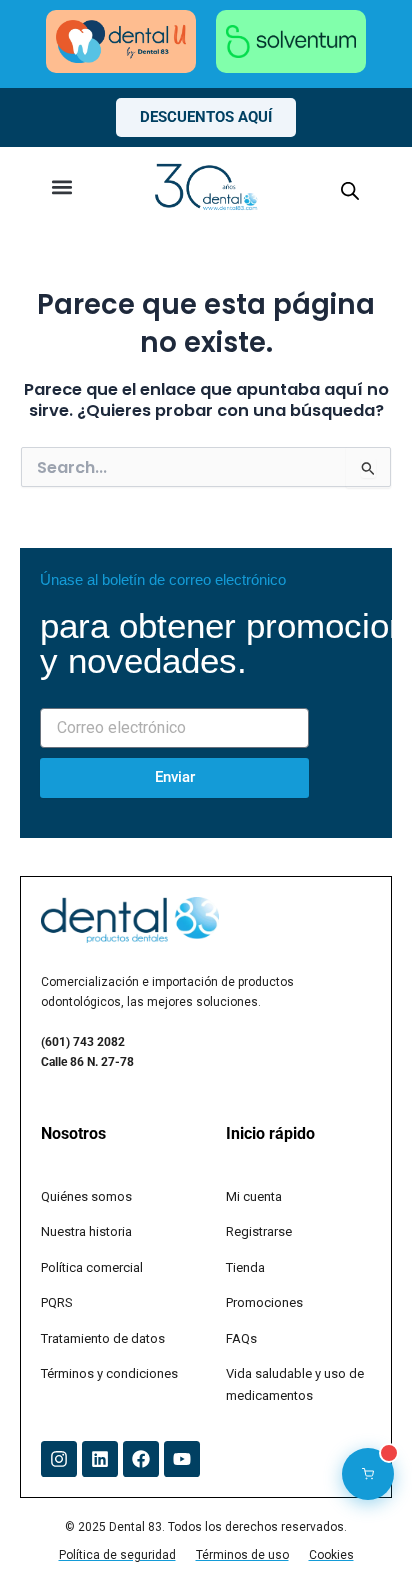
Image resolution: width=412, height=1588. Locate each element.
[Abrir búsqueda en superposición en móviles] (350, 191)
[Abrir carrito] (368, 1474)
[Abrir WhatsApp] (362, 1537)
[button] (61, 186)
